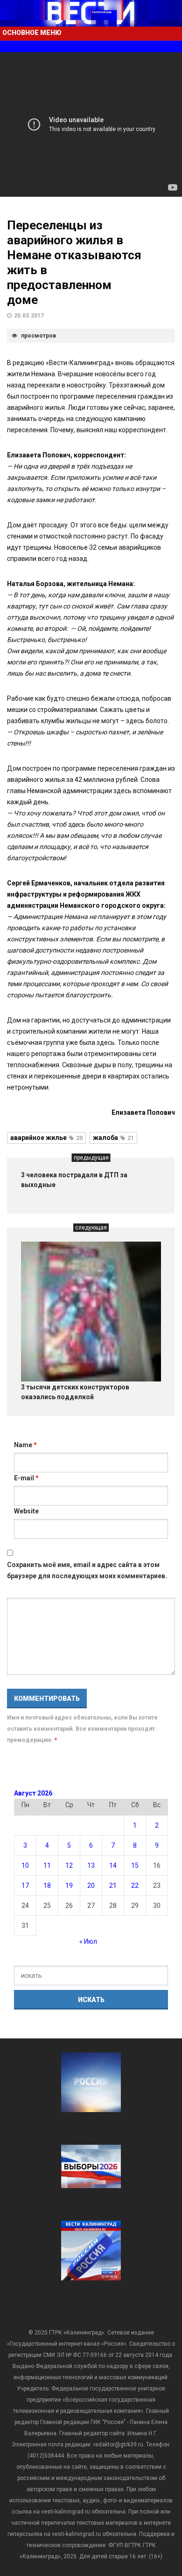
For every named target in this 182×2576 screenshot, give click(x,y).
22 (135, 1885)
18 (47, 1885)
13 (91, 1865)
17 (25, 1885)
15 (135, 1865)
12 (69, 1865)
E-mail (26, 1478)
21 (113, 1885)
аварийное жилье (46, 1138)
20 (91, 1885)
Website (26, 1511)
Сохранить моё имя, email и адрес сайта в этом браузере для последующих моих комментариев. (87, 1570)
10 (25, 1865)
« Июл (88, 1941)
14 (113, 1865)
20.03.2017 (29, 316)
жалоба (113, 1138)
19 (69, 1885)
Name (25, 1445)
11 (47, 1865)
